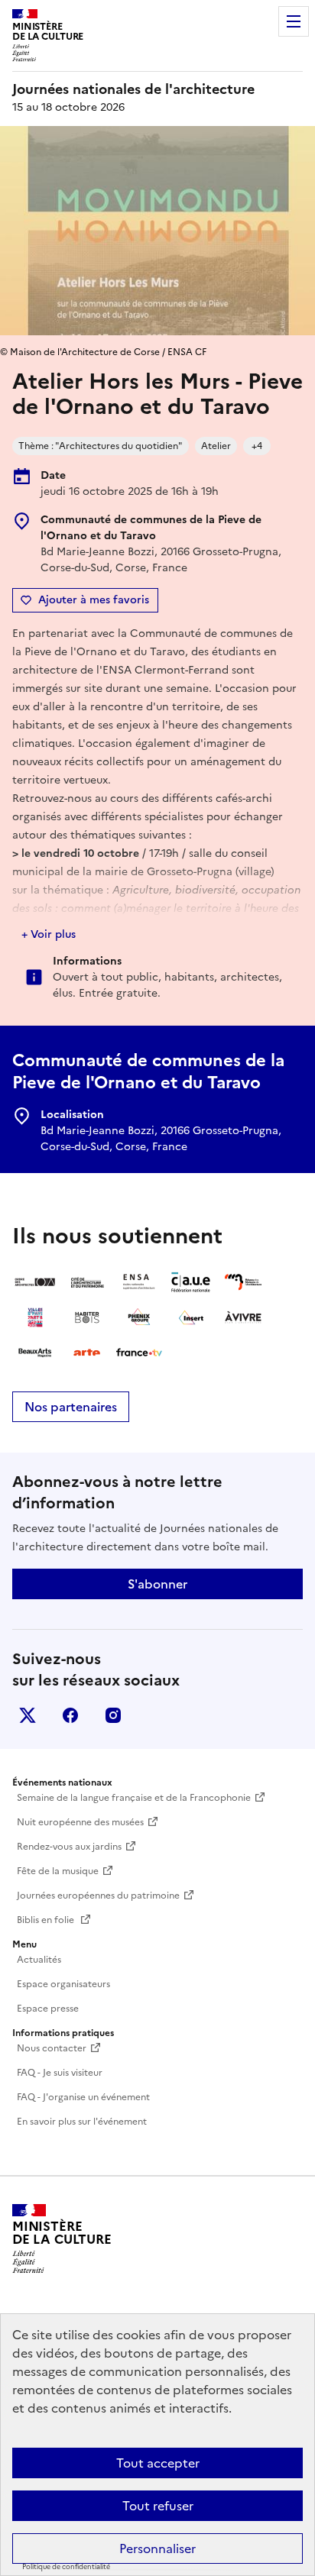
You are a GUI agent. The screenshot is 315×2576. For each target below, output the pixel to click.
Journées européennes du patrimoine (98, 1896)
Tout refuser (158, 2506)
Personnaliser (157, 2549)
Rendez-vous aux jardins (69, 1847)
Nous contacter (52, 2048)
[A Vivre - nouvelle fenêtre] (243, 1317)
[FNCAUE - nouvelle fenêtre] (191, 1282)
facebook (70, 1715)
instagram (113, 1715)
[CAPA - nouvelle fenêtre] (87, 1282)
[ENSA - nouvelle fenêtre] (139, 1282)
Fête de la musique (58, 1871)
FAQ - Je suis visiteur (60, 2073)
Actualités (39, 1960)
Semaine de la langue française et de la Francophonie (134, 1798)
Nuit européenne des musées (80, 1822)
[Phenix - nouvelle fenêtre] (139, 1317)
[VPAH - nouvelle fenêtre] (35, 1317)
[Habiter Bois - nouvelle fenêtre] (87, 1317)
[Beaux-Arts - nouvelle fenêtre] (35, 1353)
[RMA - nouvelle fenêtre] (243, 1282)
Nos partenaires (71, 1407)
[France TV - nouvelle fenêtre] (139, 1353)
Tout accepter (158, 2463)
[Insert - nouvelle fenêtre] (191, 1317)
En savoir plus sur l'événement (82, 2122)
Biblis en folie (47, 1920)
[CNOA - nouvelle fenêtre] (35, 1282)
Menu (294, 21)
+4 (257, 446)
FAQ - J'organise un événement (83, 2097)
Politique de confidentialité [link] (66, 2567)
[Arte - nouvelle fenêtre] (87, 1353)
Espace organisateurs (63, 1984)
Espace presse (48, 2009)
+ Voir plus (49, 934)
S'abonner (157, 1584)
